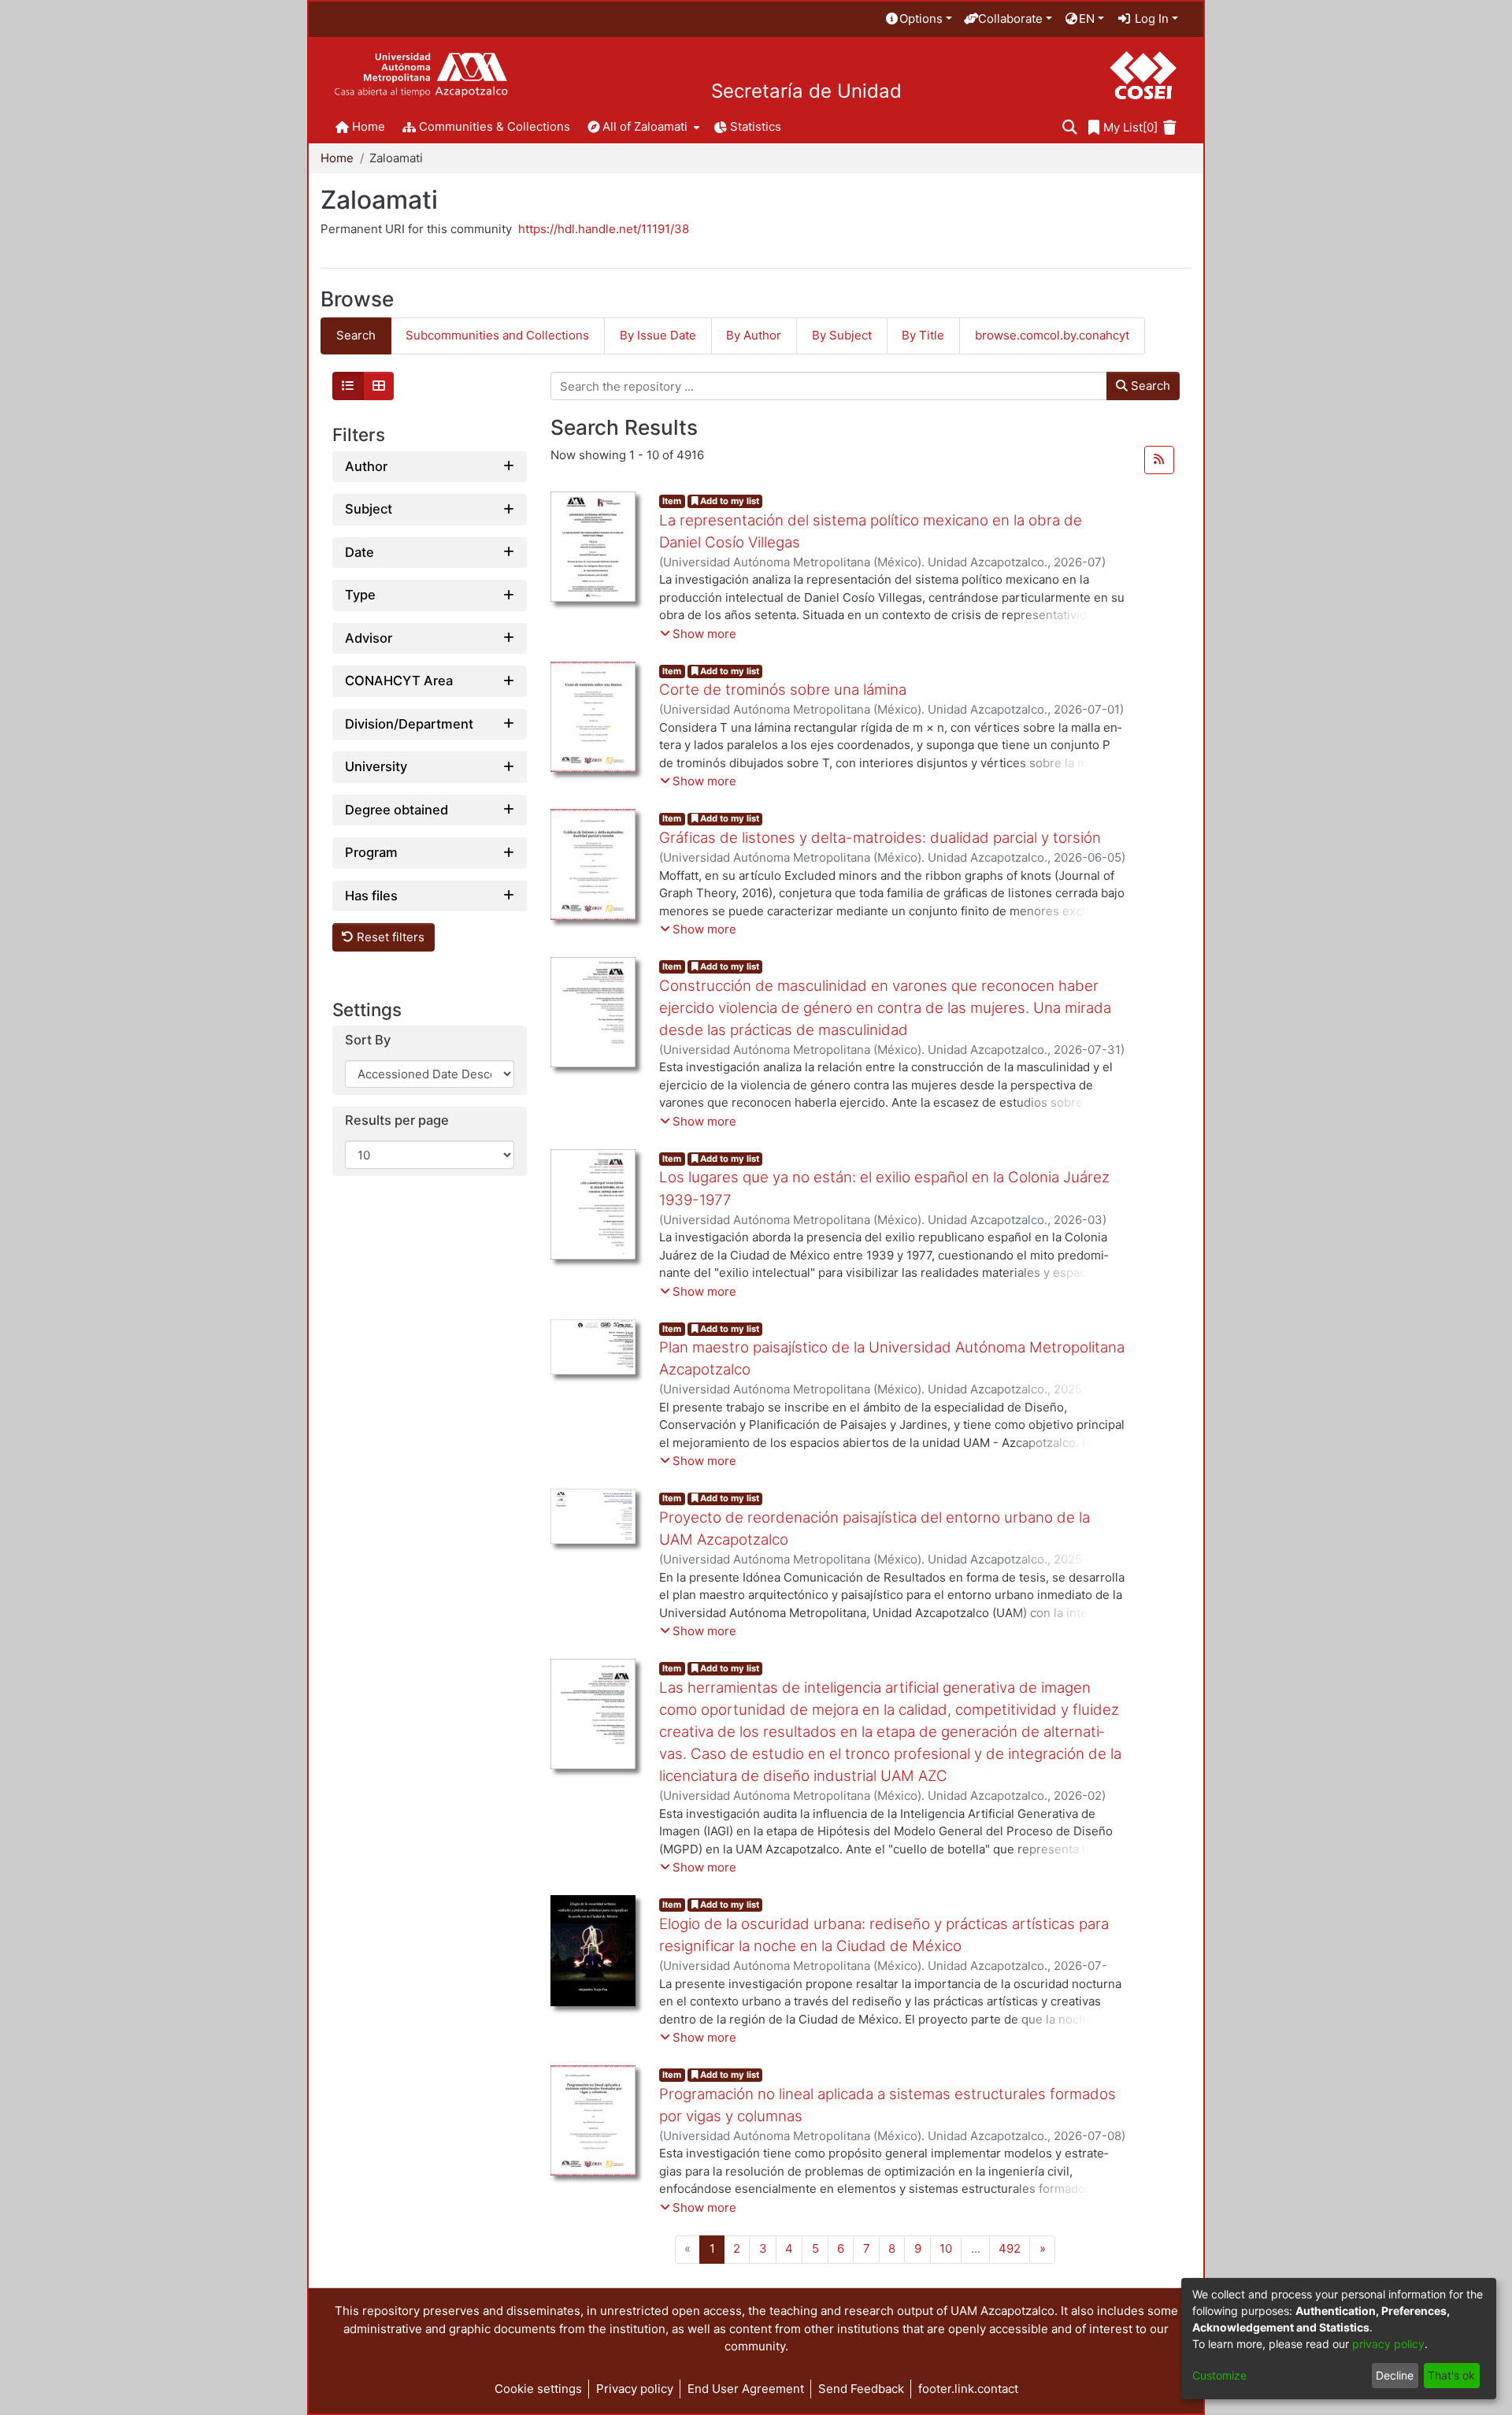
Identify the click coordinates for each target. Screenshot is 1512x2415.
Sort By (368, 1040)
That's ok (1451, 2375)
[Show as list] (348, 386)
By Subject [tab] (842, 335)
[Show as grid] (379, 386)
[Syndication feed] (1159, 460)
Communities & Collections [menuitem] (495, 126)
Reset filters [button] (389, 937)
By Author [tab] (754, 335)
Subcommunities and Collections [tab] (497, 335)
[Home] (421, 75)
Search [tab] (356, 335)
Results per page (397, 1120)
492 (1010, 2248)
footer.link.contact (968, 2389)
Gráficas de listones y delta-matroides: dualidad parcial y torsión (880, 838)
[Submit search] (1070, 128)
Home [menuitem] (369, 126)
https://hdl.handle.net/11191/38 (604, 229)
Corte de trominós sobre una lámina (783, 690)
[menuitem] (918, 19)
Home (337, 158)
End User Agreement (746, 2389)
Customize (1219, 2375)
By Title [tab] (923, 335)
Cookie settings (538, 2389)
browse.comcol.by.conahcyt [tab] (1052, 335)
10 (946, 2248)
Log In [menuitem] (1150, 19)
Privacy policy (635, 2389)
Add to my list (728, 501)
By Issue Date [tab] (658, 335)
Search (1149, 386)
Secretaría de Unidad (806, 91)
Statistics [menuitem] (756, 126)
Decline (1395, 2375)
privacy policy (1388, 2344)
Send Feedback (861, 2389)
